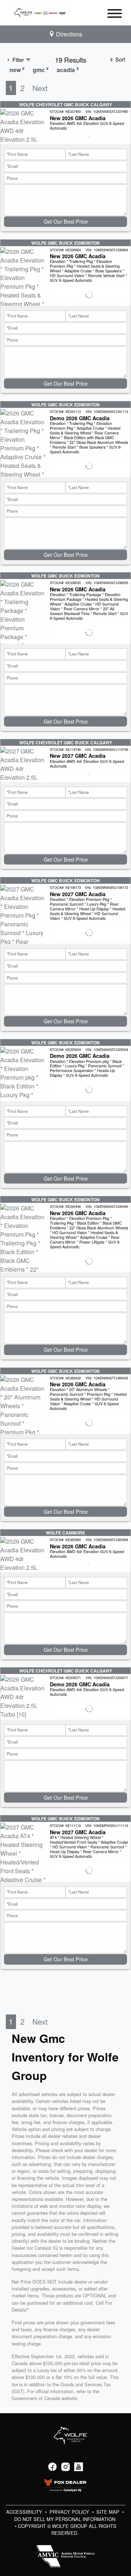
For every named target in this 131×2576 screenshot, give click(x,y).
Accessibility (25, 2512)
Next (40, 88)
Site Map (109, 2512)
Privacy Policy (70, 2512)
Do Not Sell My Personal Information (65, 2519)
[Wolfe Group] (41, 12)
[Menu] (115, 15)
